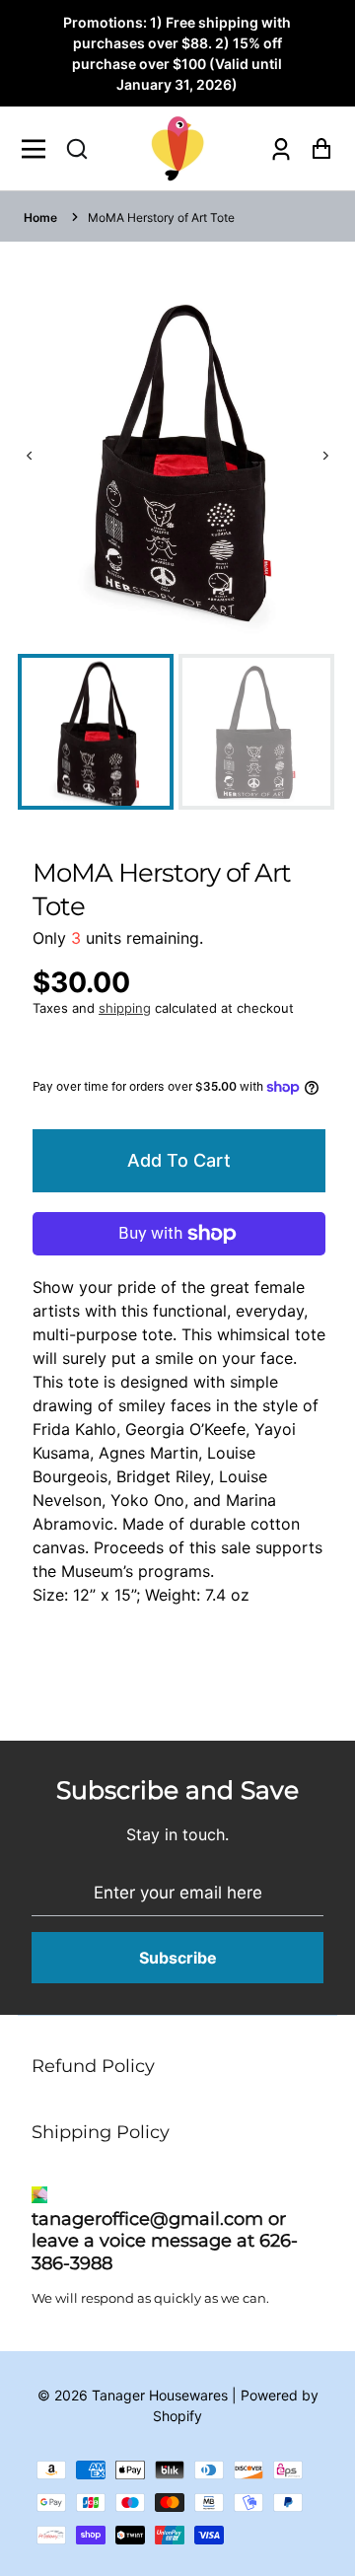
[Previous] (30, 456)
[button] (77, 149)
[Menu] (39, 149)
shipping (125, 1008)
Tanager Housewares (160, 2395)
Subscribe (178, 1958)
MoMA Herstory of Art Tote (161, 217)
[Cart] (316, 148)
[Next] (325, 456)
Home (40, 217)
